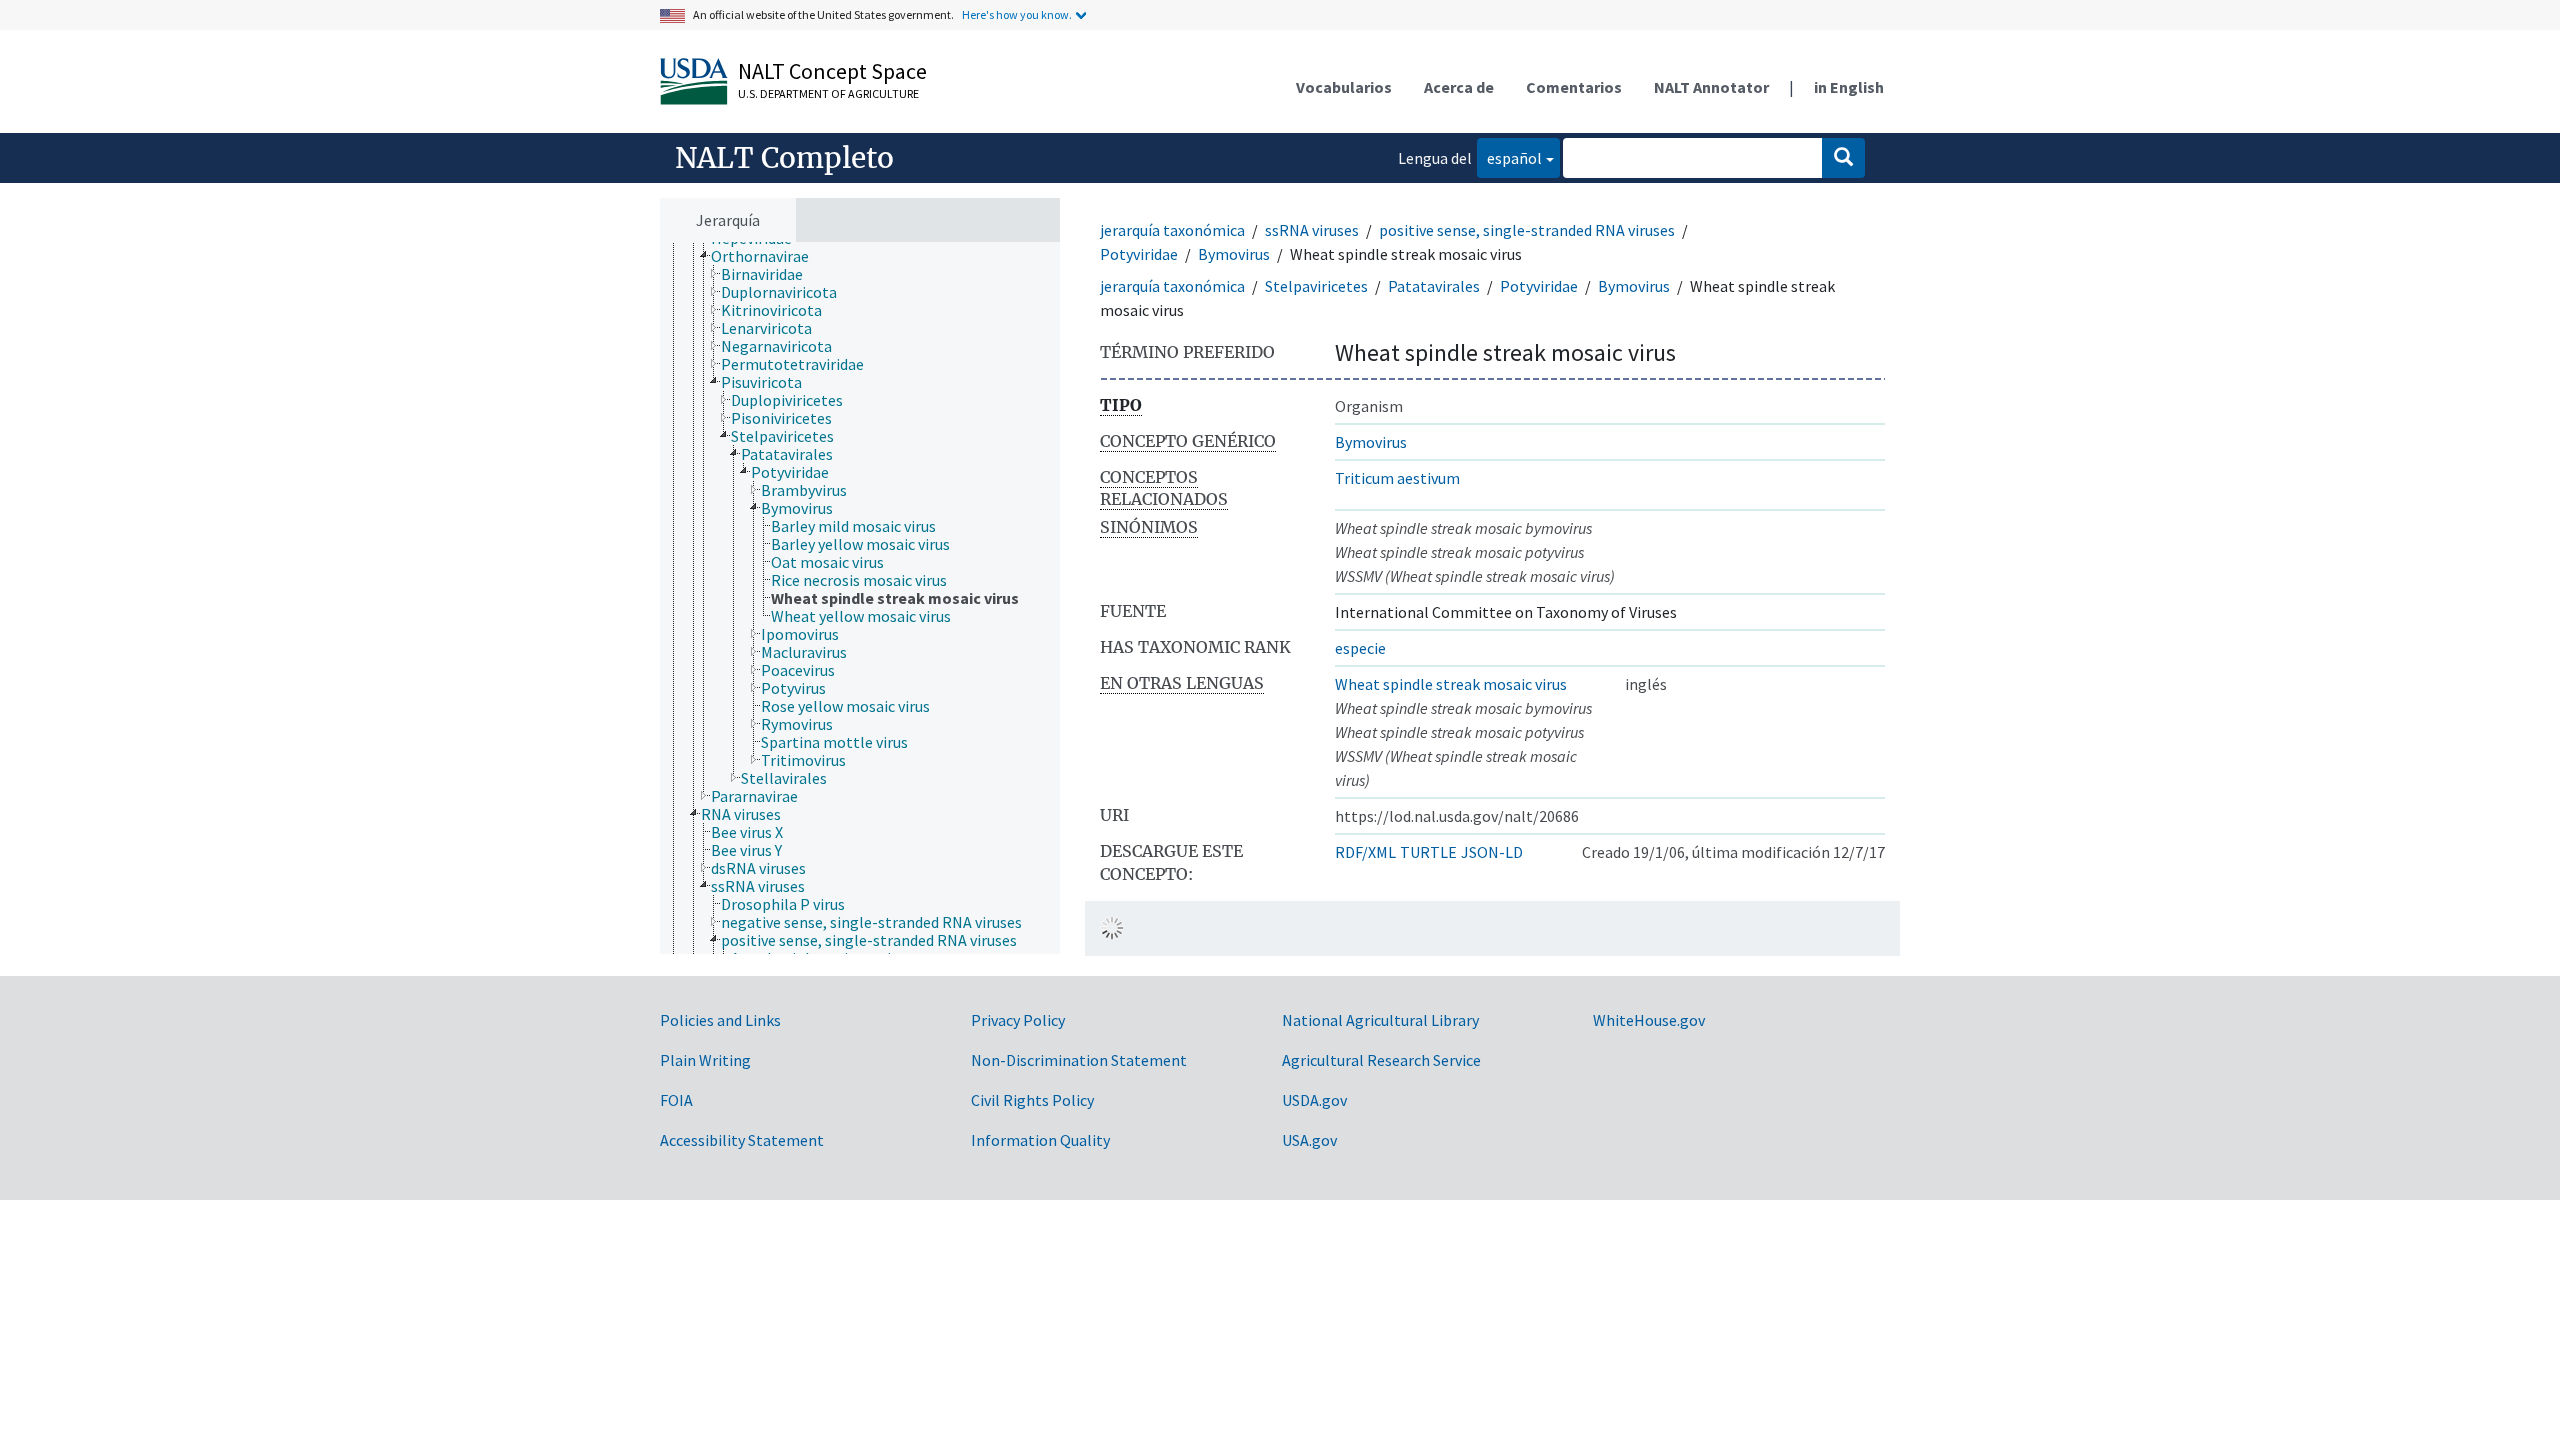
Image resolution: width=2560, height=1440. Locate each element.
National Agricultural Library (1380, 1020)
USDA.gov (1314, 1100)
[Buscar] (1843, 158)
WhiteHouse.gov (1649, 1020)
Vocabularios (1344, 87)
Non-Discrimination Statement (1079, 1060)
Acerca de (1459, 87)
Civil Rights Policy (1032, 1100)
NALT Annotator (1711, 87)
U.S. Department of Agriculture (828, 93)
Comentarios (1574, 87)
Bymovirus (1234, 254)
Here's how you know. (1017, 14)
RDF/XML (1365, 852)
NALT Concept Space (832, 71)
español (1509, 157)
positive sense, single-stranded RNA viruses (1527, 230)
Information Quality (1040, 1140)
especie (1360, 648)
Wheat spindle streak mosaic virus (1451, 684)
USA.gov (1309, 1140)
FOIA (676, 1100)
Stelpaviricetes (1316, 286)
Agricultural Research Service (1381, 1060)
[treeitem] (768, 256)
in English (1849, 87)
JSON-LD (1492, 852)
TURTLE (1428, 852)
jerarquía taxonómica (1172, 230)
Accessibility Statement (742, 1140)
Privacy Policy (1018, 1020)
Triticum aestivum (1397, 478)
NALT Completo (784, 158)
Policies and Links (720, 1020)
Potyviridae (1139, 254)
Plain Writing (705, 1060)
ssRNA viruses (1312, 230)
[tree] (860, 598)
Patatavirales (1434, 286)
